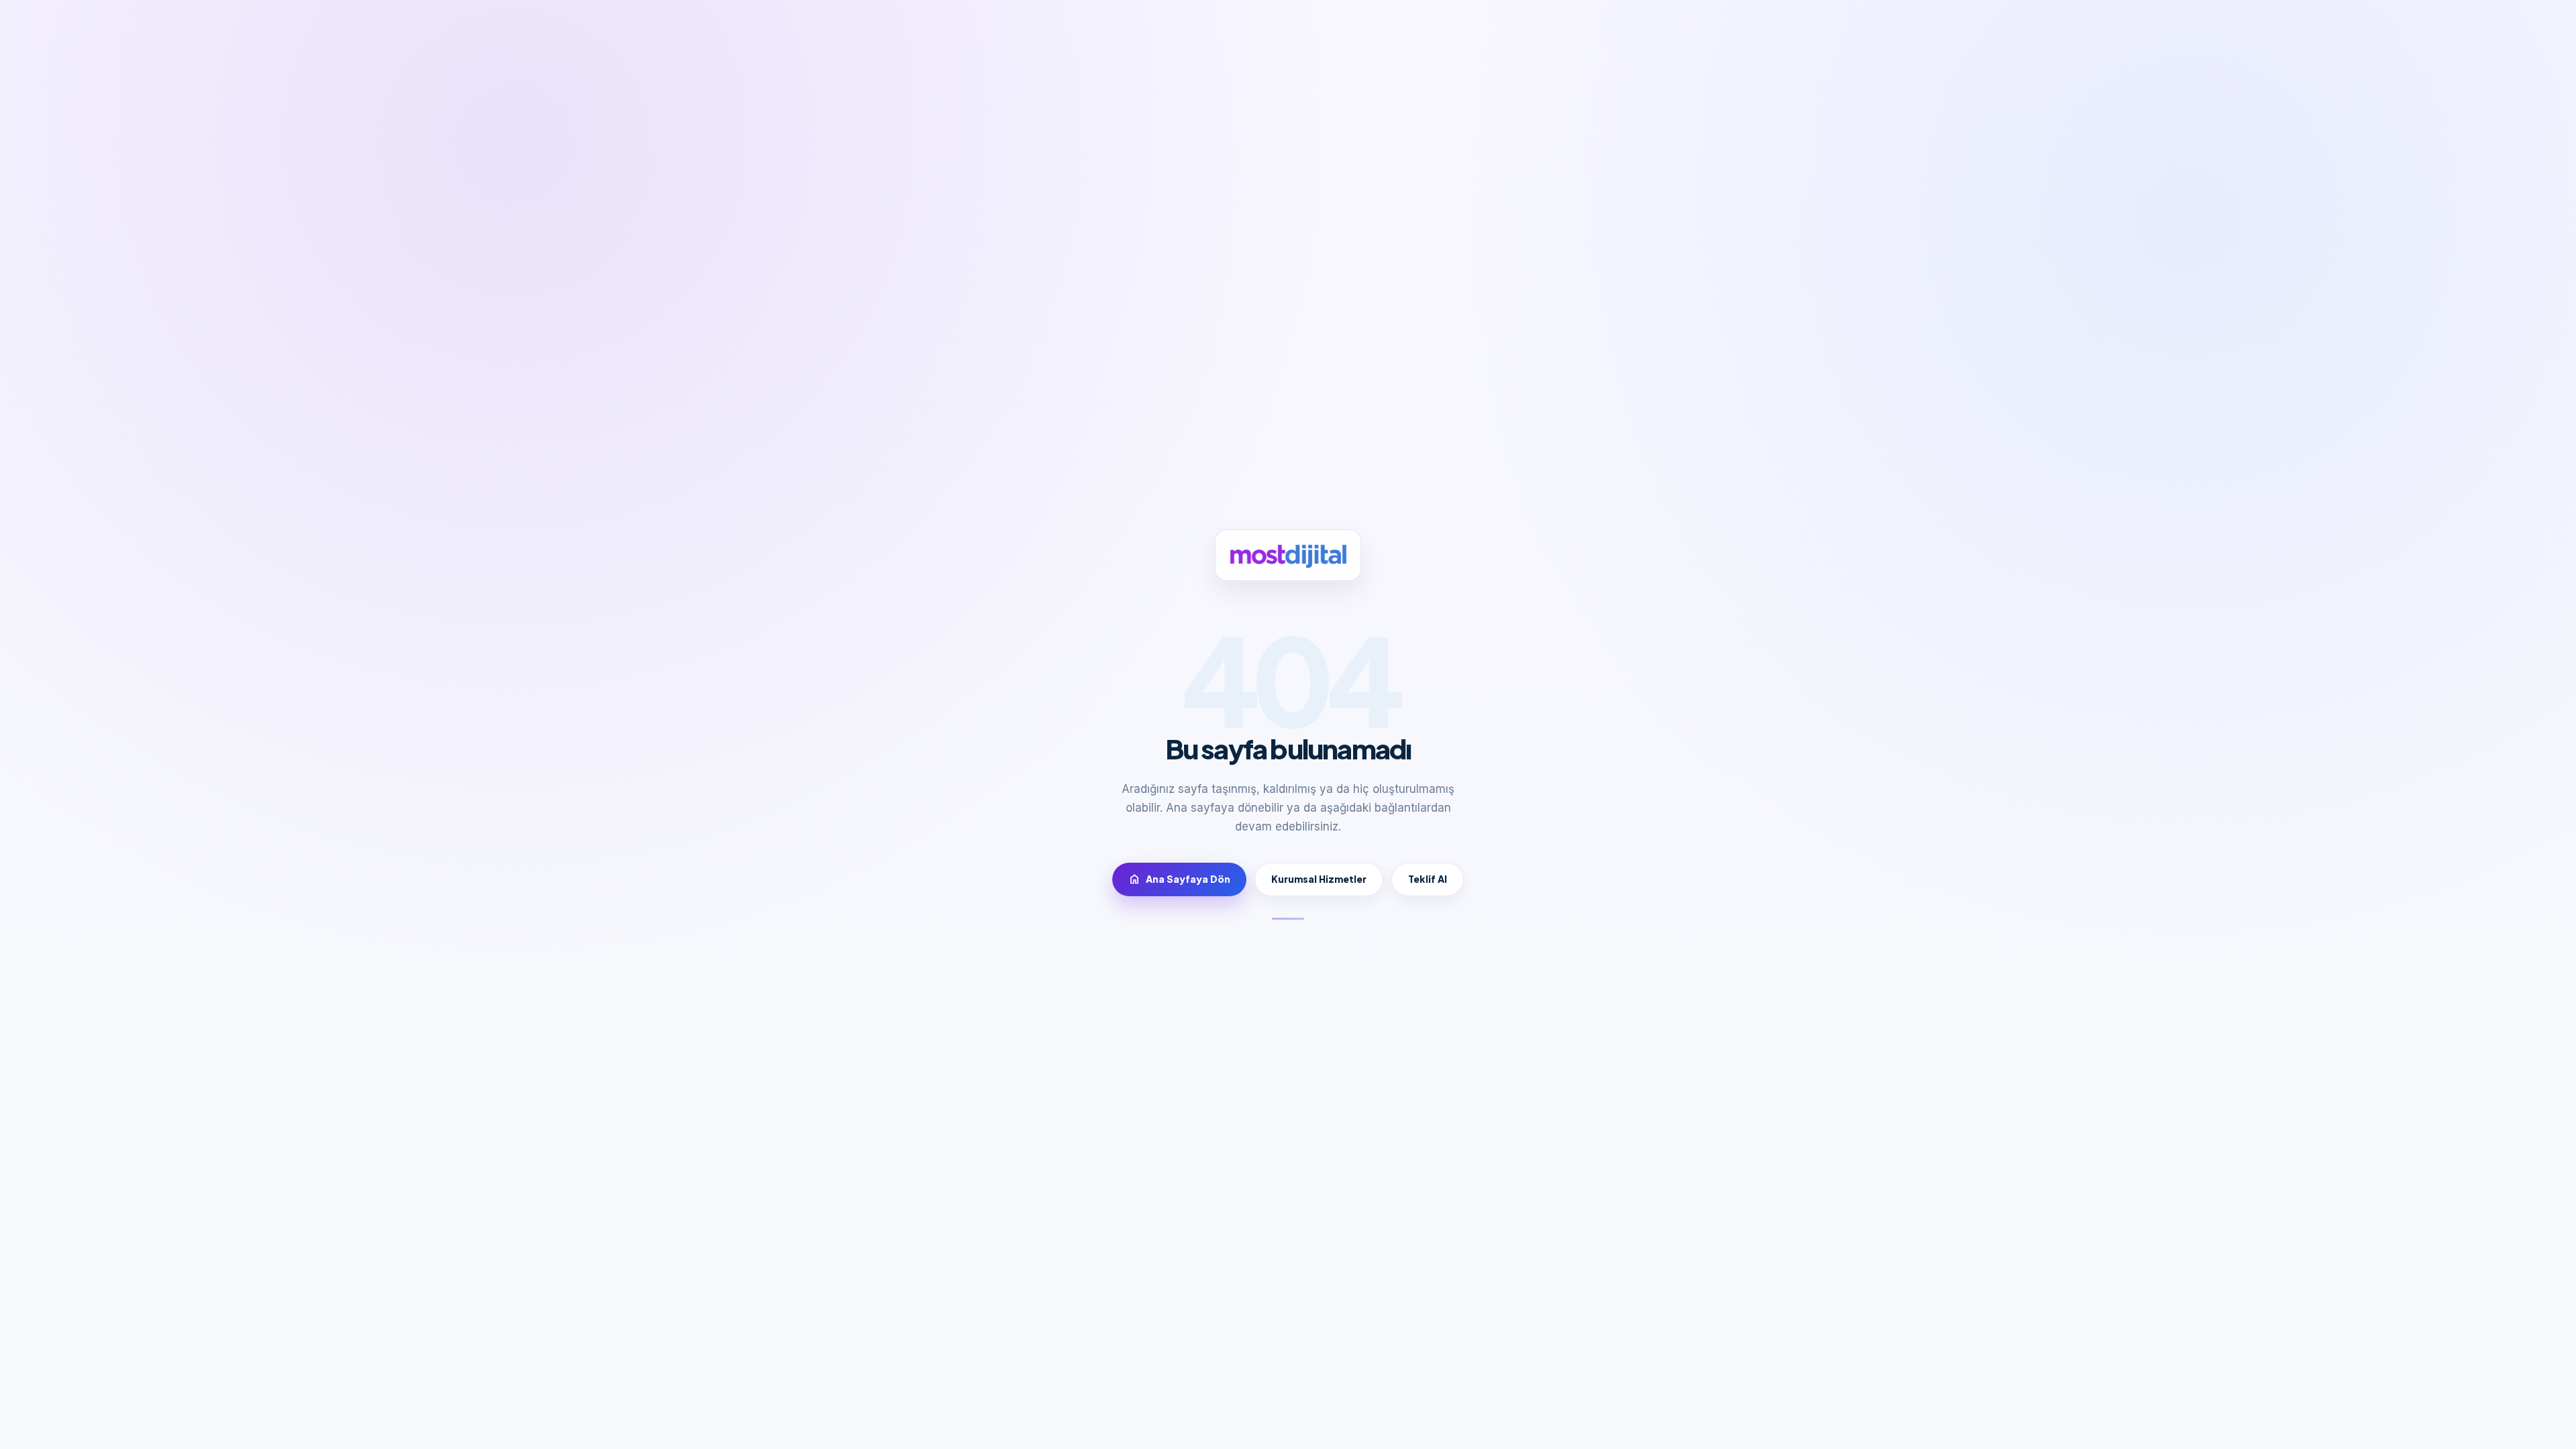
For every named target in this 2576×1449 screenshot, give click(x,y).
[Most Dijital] (1288, 555)
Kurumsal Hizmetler (1319, 879)
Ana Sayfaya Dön (1179, 879)
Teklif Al (1428, 879)
